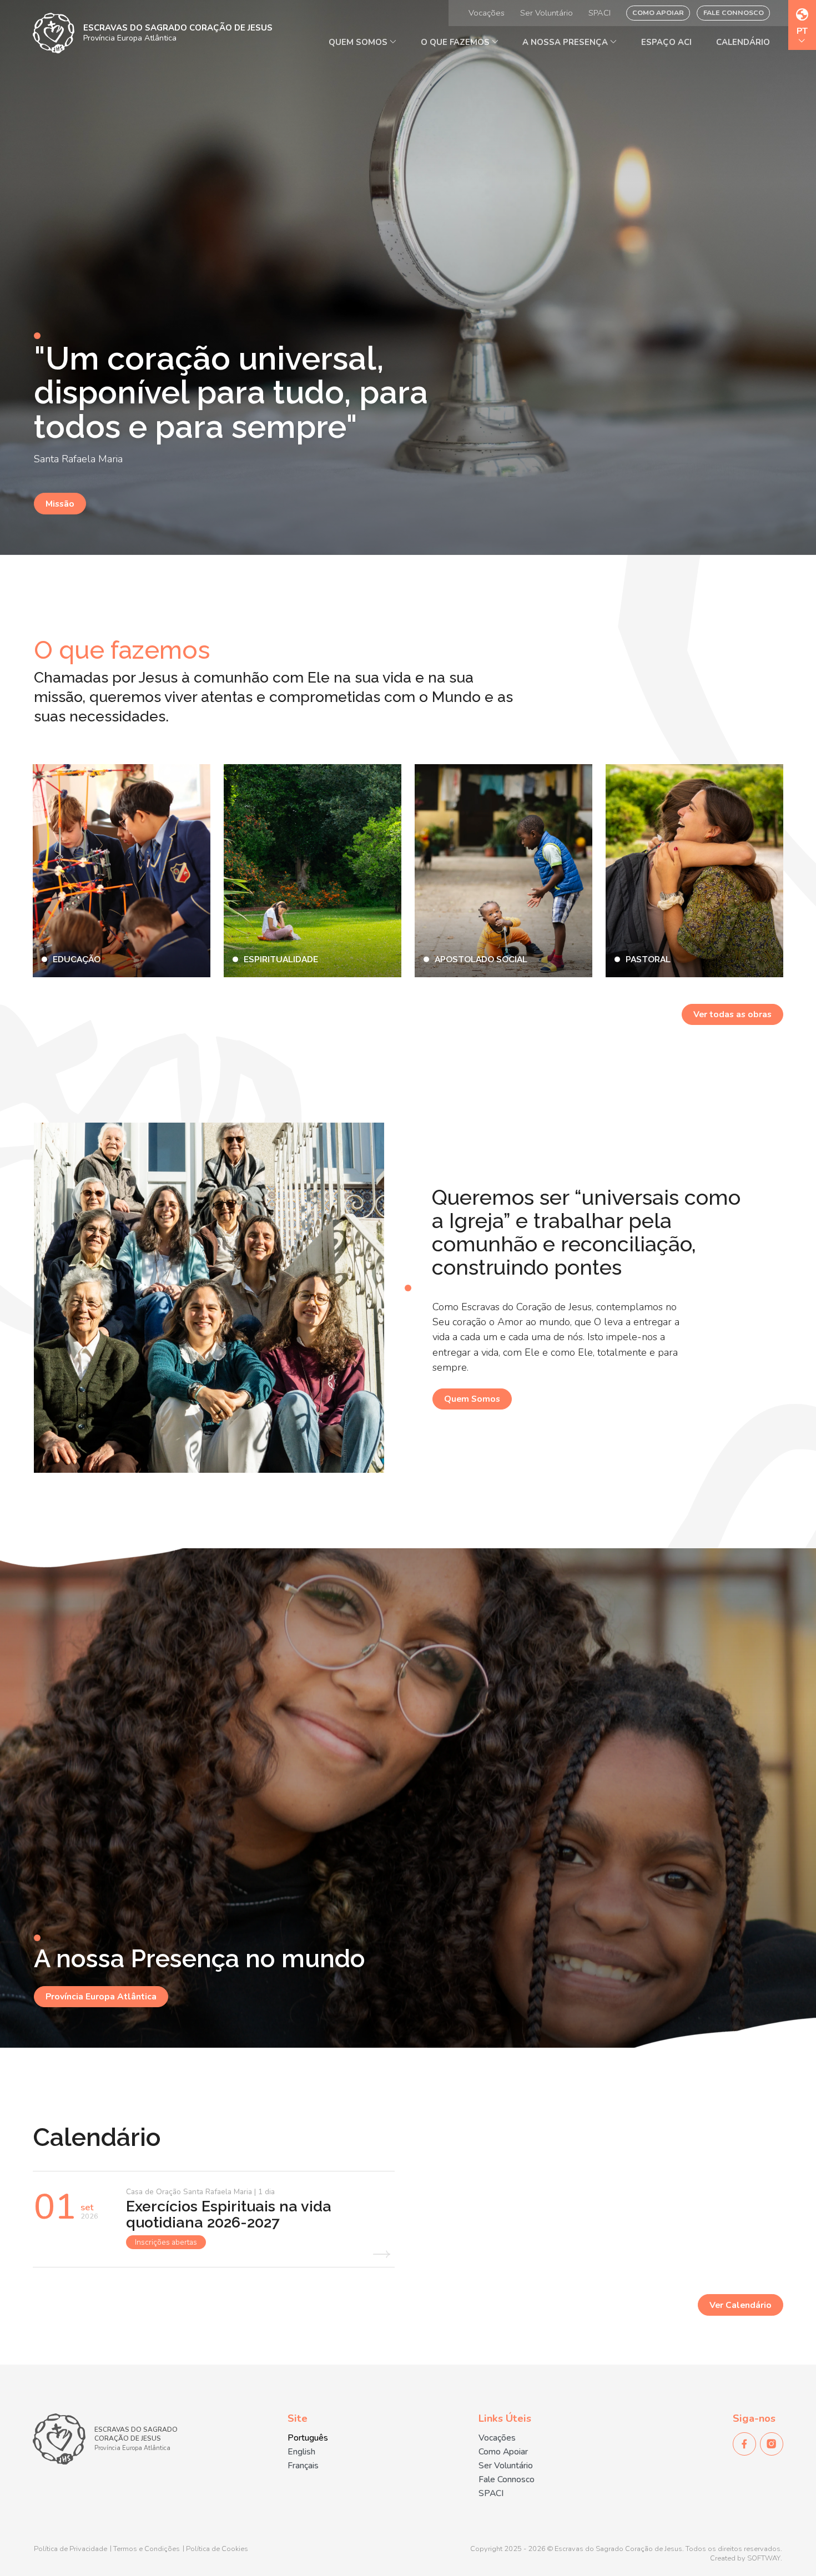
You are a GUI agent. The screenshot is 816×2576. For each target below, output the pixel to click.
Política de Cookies (217, 2549)
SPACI (600, 13)
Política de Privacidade (70, 2549)
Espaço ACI (666, 42)
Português (308, 2438)
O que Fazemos (456, 42)
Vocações (487, 13)
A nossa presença (566, 42)
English (301, 2452)
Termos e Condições (147, 2549)
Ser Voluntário (546, 13)
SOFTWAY (764, 2559)
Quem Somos (359, 42)
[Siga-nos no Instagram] (772, 2444)
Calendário (743, 42)
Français (303, 2466)
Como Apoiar (658, 12)
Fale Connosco (734, 12)
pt (802, 32)
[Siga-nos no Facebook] (744, 2444)
